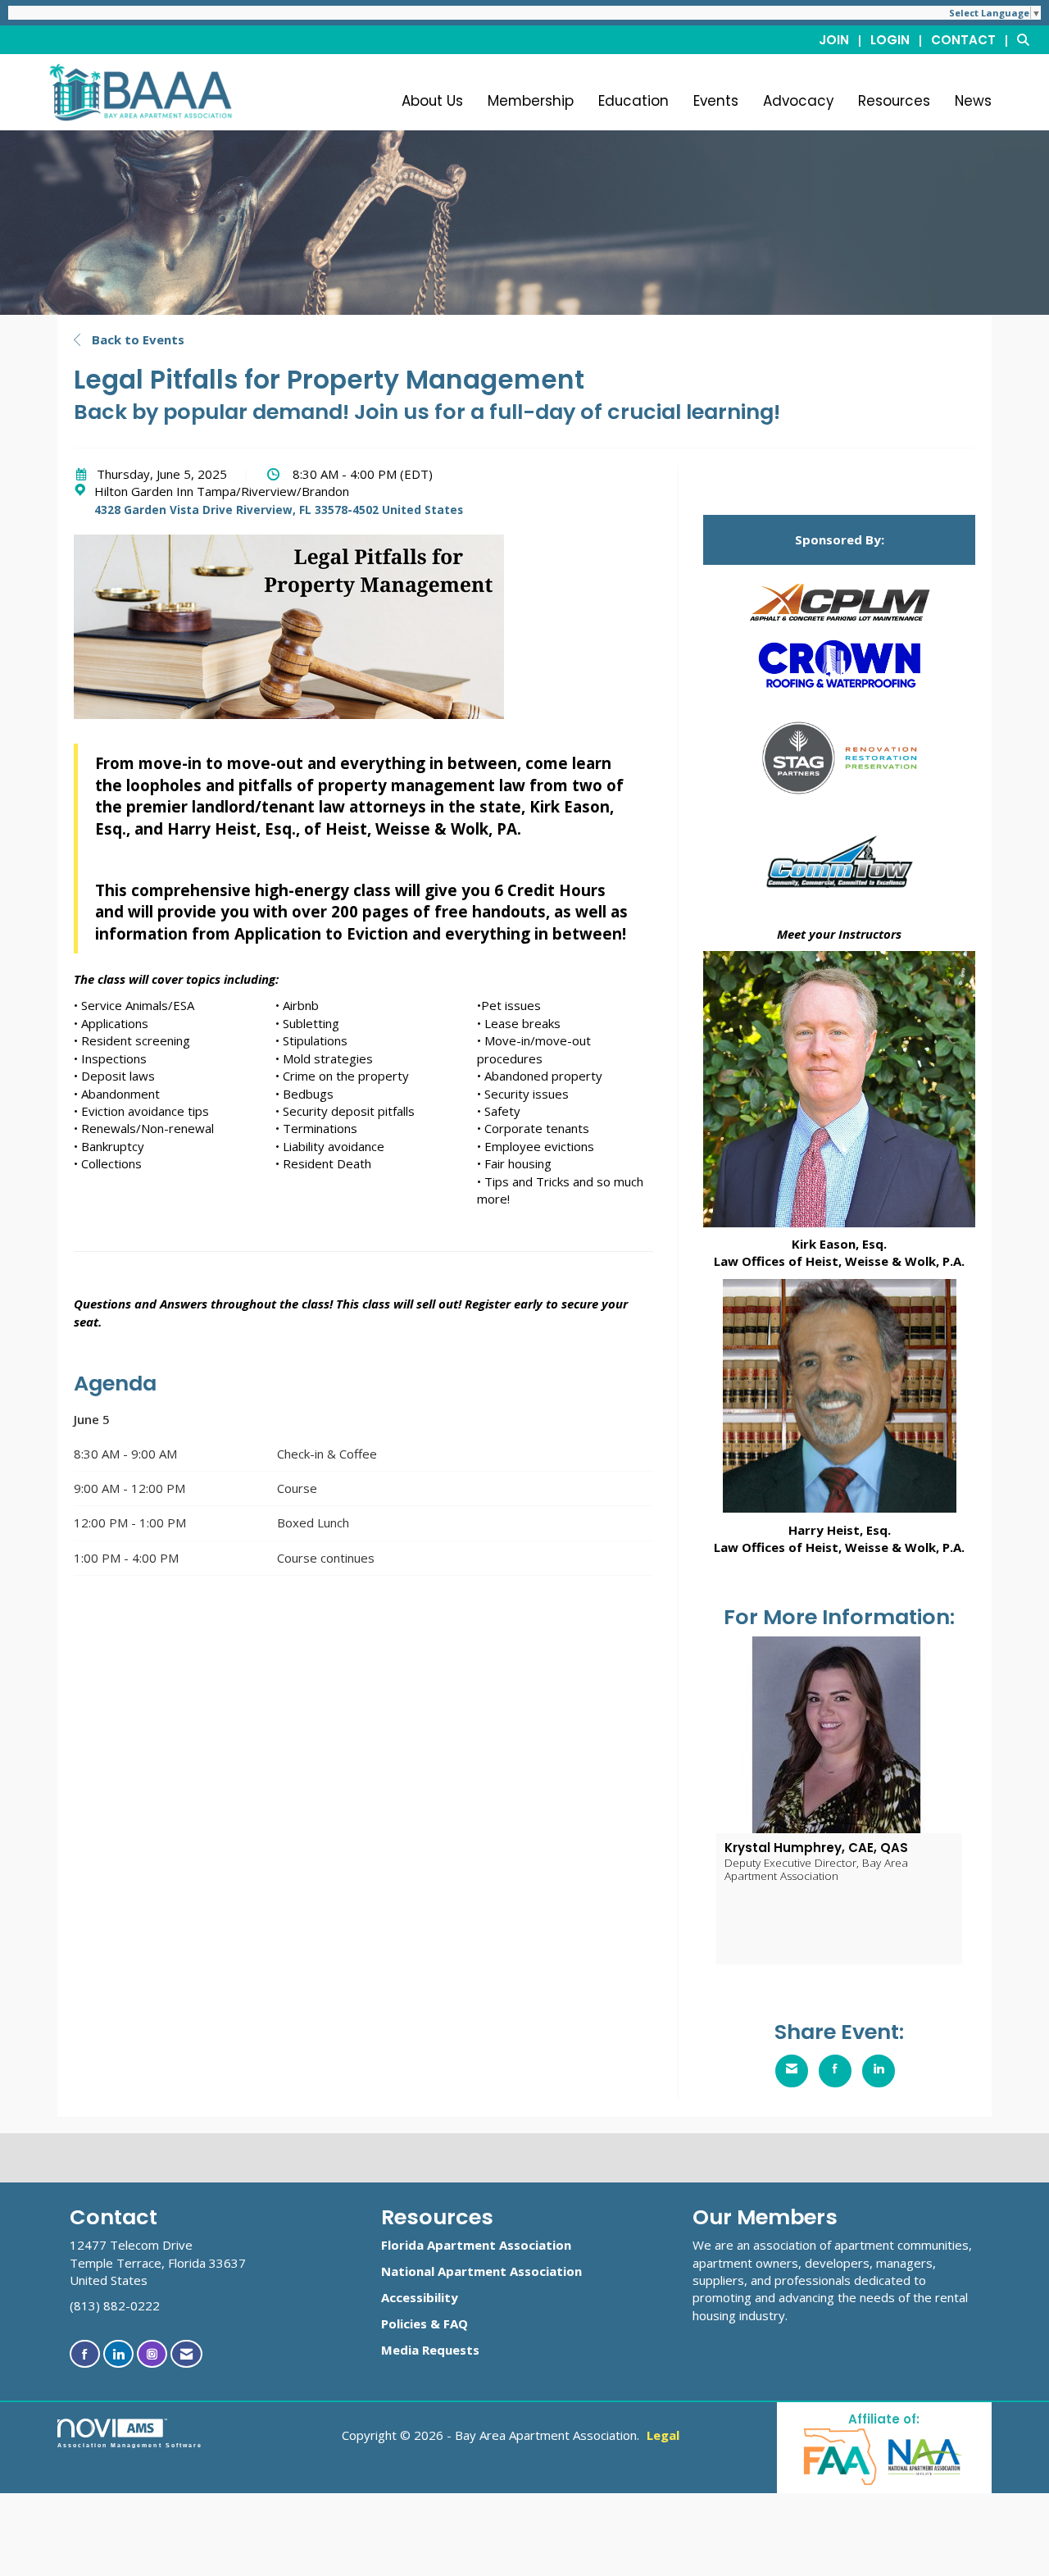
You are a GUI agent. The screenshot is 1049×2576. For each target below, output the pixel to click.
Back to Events (136, 339)
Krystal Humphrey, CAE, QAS (816, 1848)
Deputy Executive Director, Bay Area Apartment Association (816, 1869)
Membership (531, 101)
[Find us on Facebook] (85, 2354)
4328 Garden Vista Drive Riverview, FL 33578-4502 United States (279, 510)
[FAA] (841, 2456)
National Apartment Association (481, 2271)
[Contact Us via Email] (186, 2354)
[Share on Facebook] (835, 2071)
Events (716, 101)
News (973, 101)
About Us (432, 101)
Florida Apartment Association (476, 2245)
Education (633, 101)
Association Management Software (130, 2445)
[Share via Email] (792, 2071)
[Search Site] (1027, 39)
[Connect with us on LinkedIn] (118, 2354)
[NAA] (925, 2456)
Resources (894, 101)
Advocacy (798, 101)
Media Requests (430, 2350)
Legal (663, 2435)
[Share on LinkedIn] (879, 2071)
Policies (404, 2323)
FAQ (456, 2323)
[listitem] (843, 39)
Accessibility (420, 2297)
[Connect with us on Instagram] (152, 2354)
